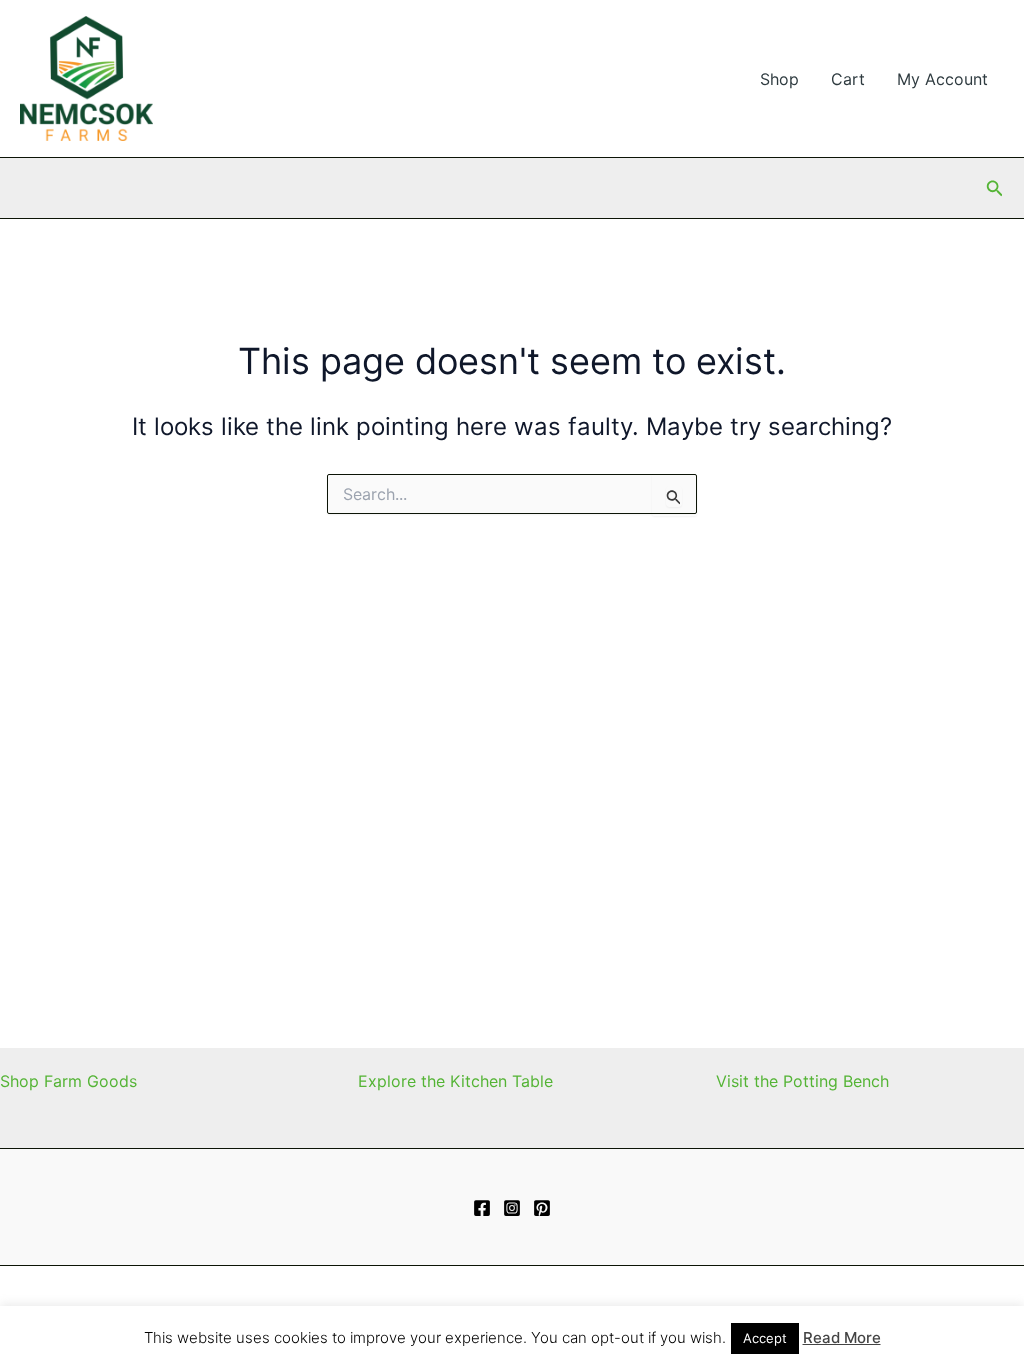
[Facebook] (482, 1208)
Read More (842, 1337)
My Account (942, 79)
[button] (995, 188)
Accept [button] (765, 1338)
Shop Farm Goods (68, 1081)
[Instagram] (512, 1208)
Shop (779, 79)
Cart (848, 79)
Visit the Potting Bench (802, 1081)
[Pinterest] (542, 1208)
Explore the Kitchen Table (455, 1081)
